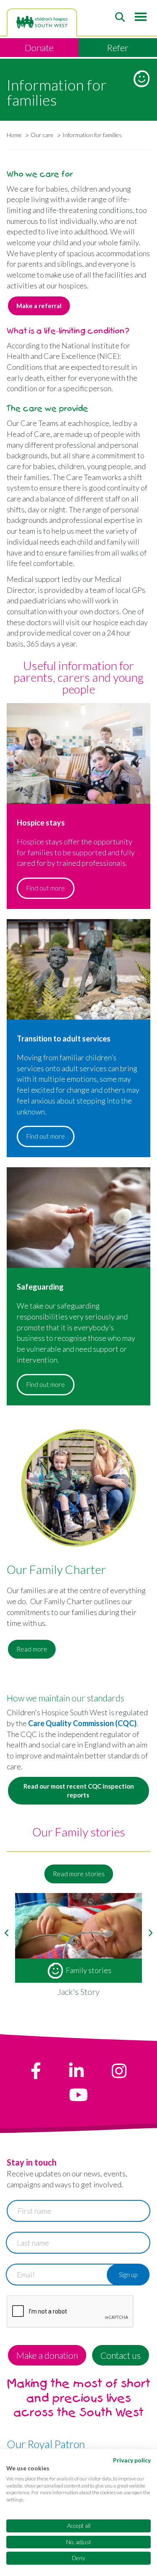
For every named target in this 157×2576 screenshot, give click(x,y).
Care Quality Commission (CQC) (82, 1723)
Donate (39, 48)
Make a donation (47, 2355)
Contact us (121, 2355)
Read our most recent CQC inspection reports (79, 1790)
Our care (42, 135)
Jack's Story (78, 1992)
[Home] (42, 22)
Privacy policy (132, 2460)
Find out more (46, 888)
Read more (32, 1649)
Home (14, 135)
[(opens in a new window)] (36, 2071)
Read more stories (79, 1874)
